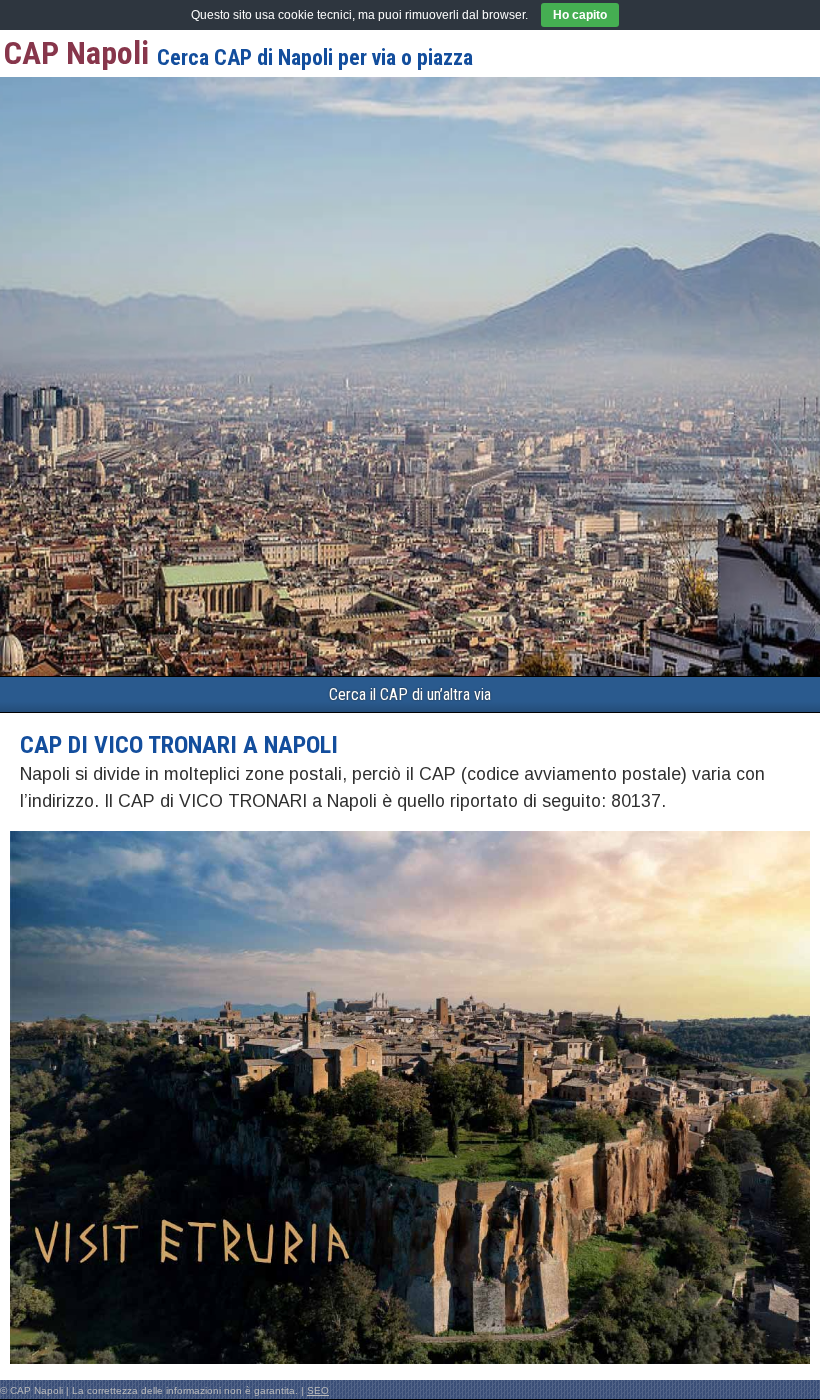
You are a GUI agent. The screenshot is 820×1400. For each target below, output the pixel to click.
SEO (318, 1390)
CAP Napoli (76, 53)
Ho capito (580, 15)
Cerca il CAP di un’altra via (410, 694)
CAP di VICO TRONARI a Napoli (179, 745)
